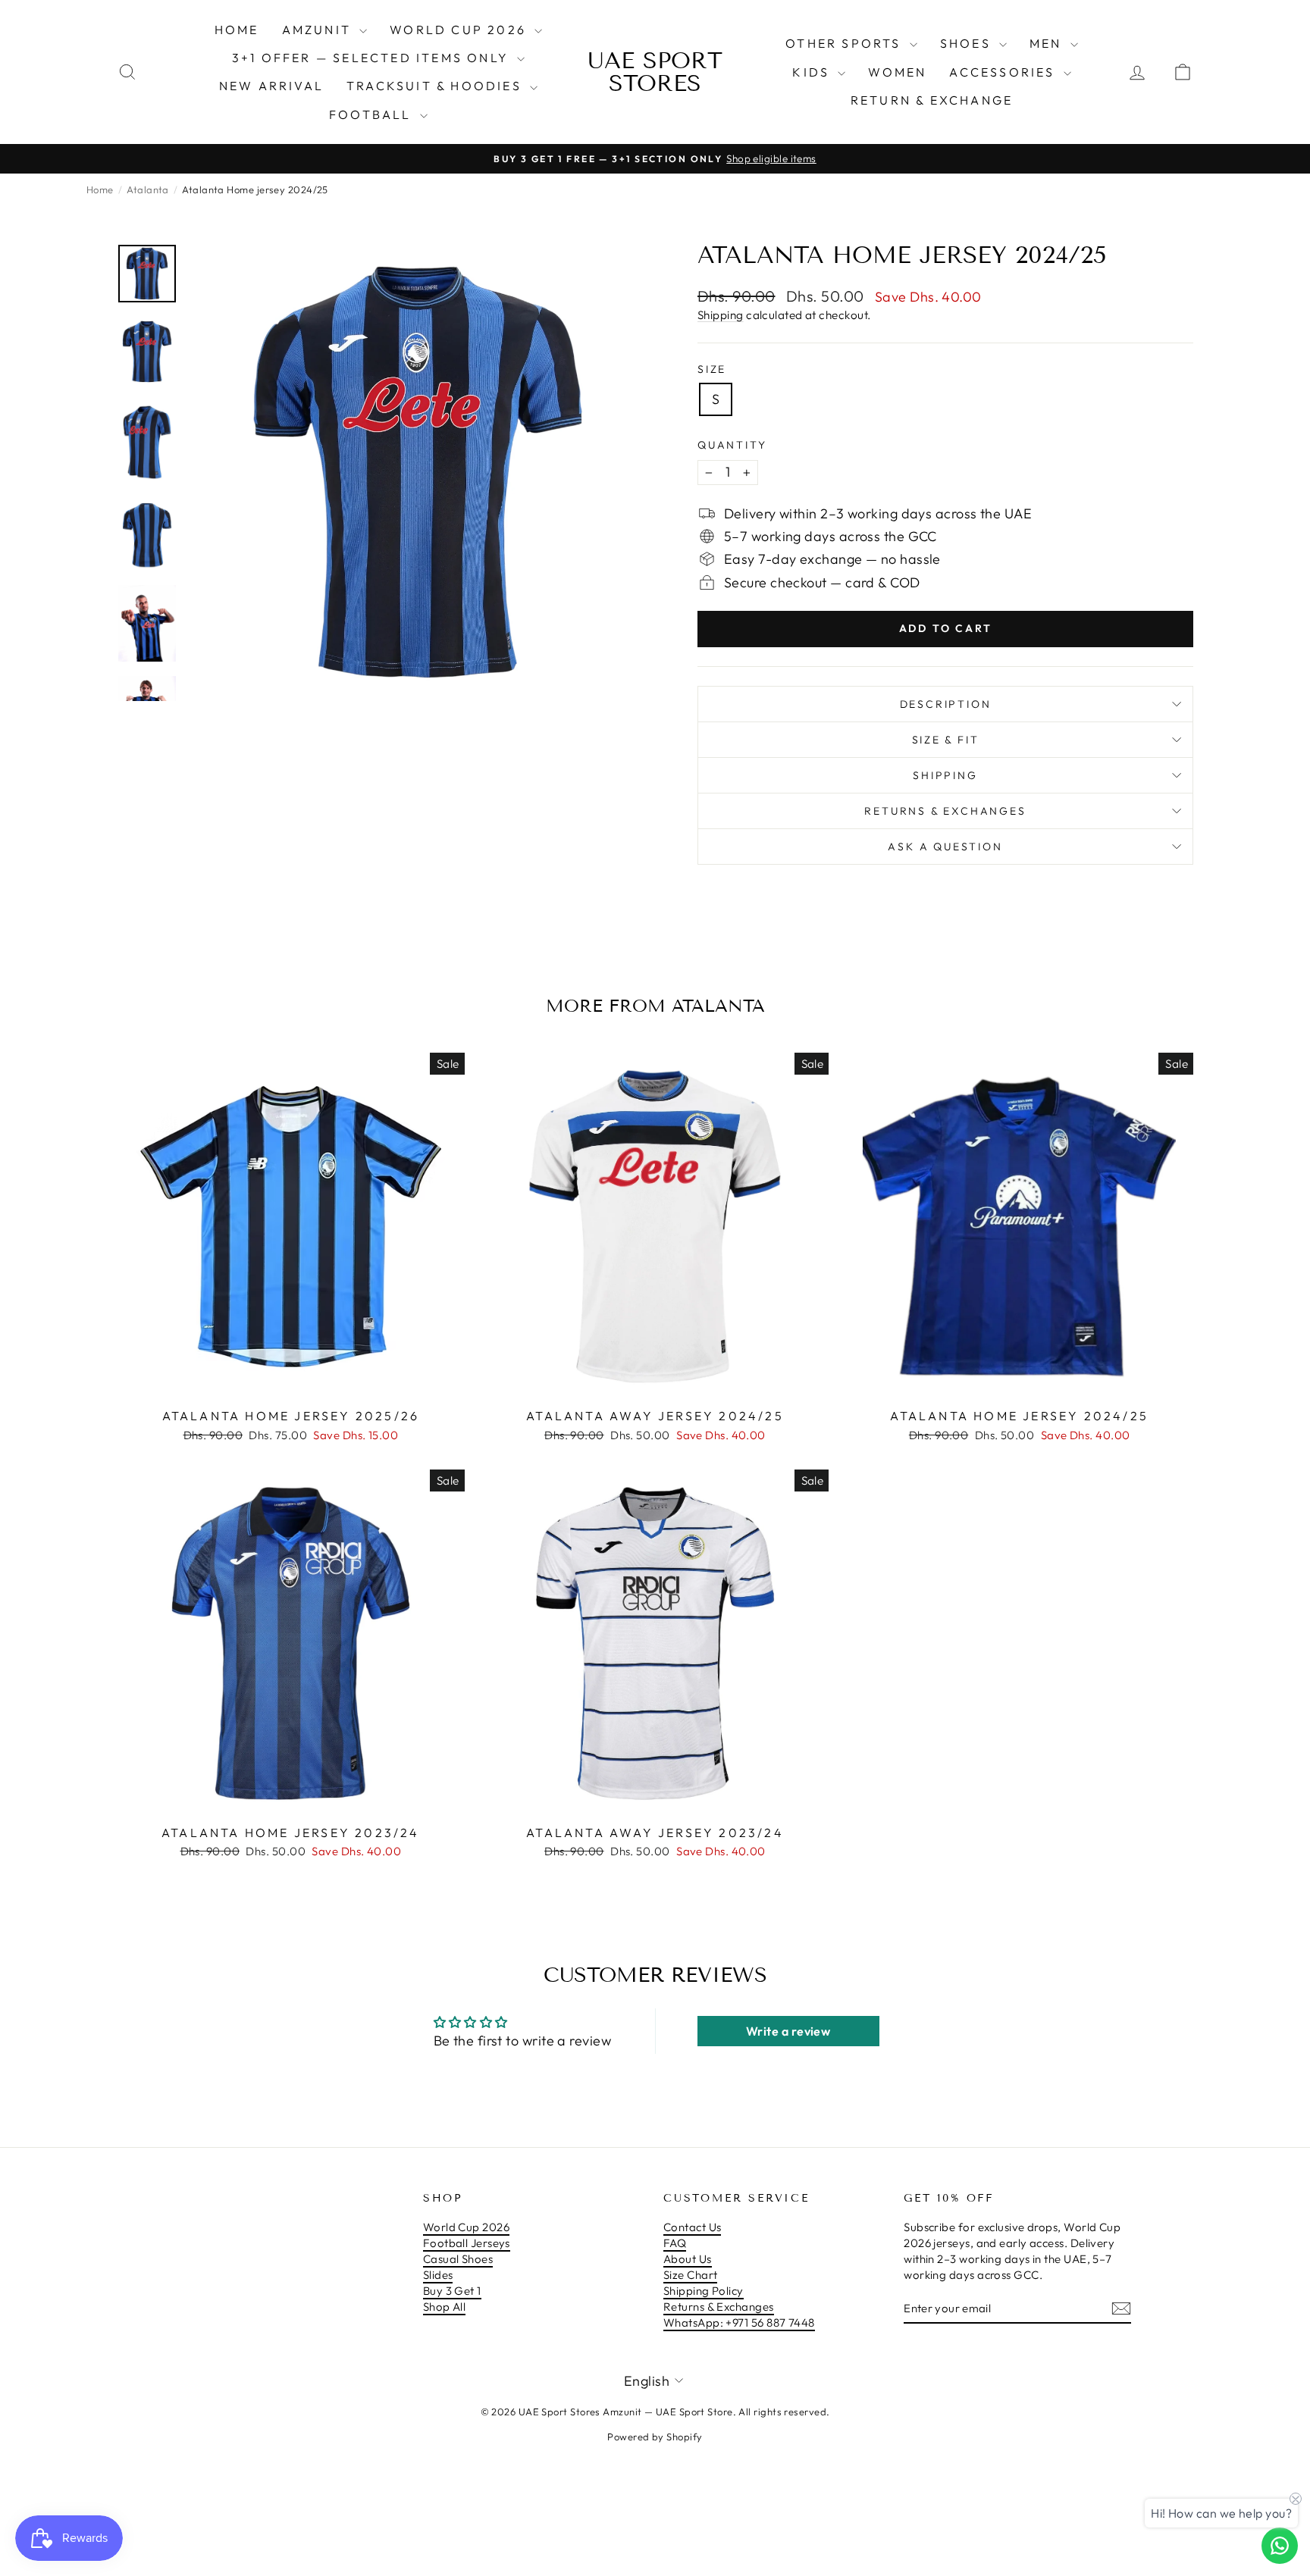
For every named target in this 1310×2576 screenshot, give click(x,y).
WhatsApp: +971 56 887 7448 (739, 2322)
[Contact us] (1280, 2546)
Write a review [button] (788, 2031)
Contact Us (693, 2227)
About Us (688, 2259)
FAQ (675, 2243)
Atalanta (148, 189)
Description (946, 704)
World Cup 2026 (460, 30)
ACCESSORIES (1004, 72)
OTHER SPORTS (846, 43)
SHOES (968, 43)
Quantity (732, 445)
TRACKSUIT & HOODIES (436, 86)
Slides (438, 2275)
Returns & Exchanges (719, 2307)
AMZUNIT (319, 30)
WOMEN (897, 72)
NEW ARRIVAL (271, 86)
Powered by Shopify (655, 2437)
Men (1048, 43)
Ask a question (945, 847)
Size (712, 369)
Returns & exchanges (945, 811)
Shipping (721, 315)
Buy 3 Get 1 (452, 2291)
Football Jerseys (467, 2243)
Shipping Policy (704, 2291)
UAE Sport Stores (655, 72)
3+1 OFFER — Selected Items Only (373, 58)
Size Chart (691, 2275)
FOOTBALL (373, 114)
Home (237, 30)
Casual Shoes (458, 2259)
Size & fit (946, 740)
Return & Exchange (932, 100)
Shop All (445, 2307)
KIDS (813, 72)
